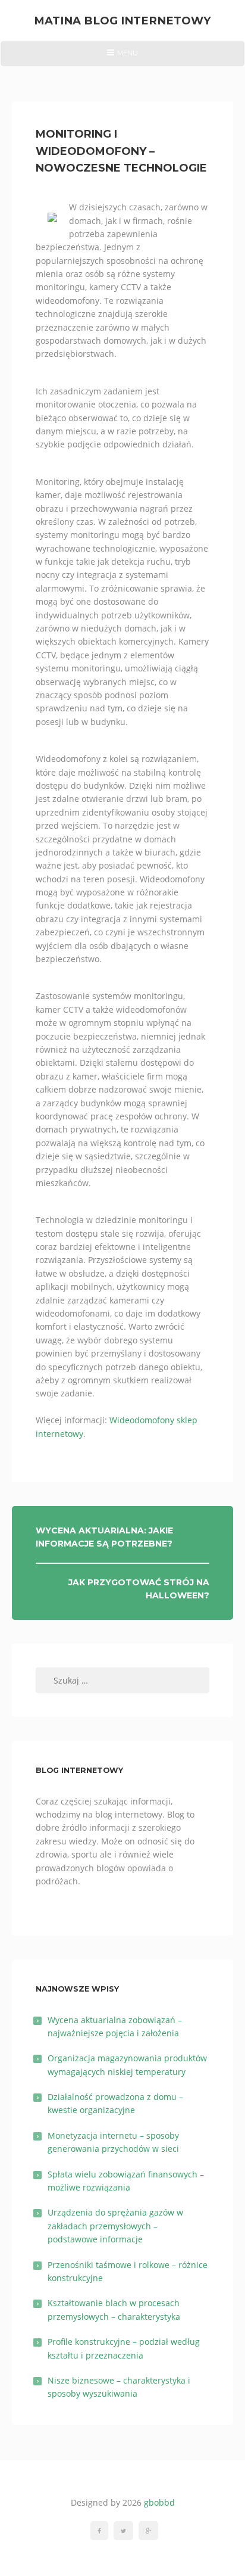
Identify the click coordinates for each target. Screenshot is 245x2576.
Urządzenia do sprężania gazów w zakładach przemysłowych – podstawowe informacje (115, 2226)
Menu (122, 57)
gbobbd (159, 2502)
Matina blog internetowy (122, 21)
